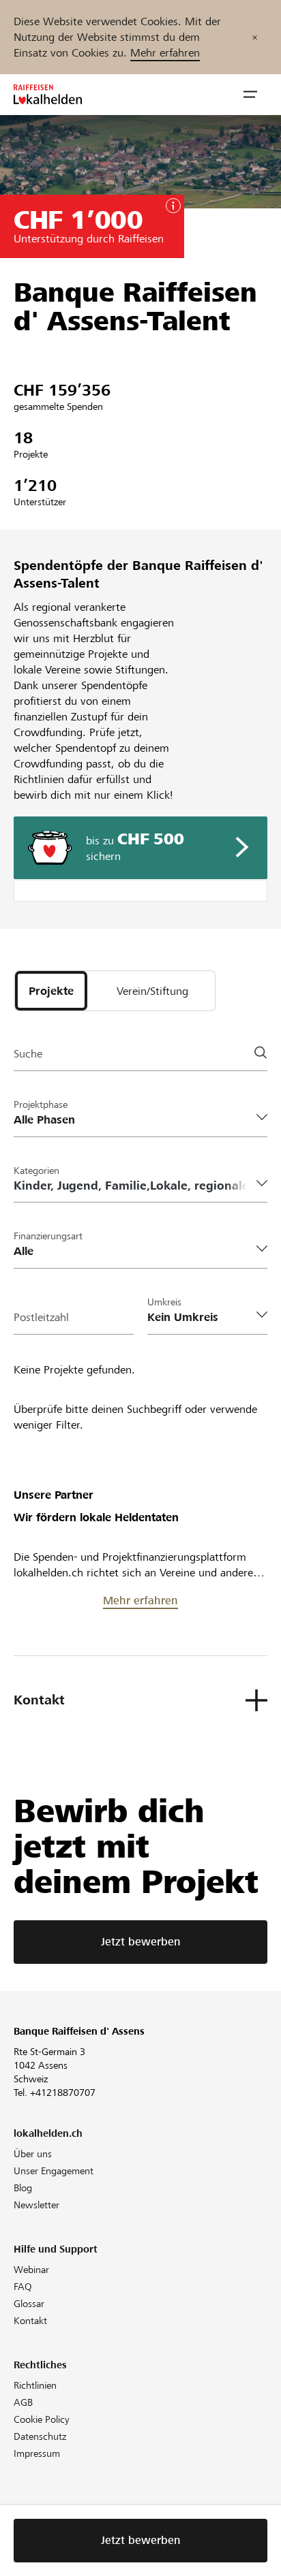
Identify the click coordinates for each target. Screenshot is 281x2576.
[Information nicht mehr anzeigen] (255, 37)
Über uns (33, 2154)
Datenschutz (40, 2436)
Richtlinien (35, 2385)
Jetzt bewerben (141, 1942)
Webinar (31, 2270)
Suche (28, 1054)
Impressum (37, 2453)
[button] (250, 95)
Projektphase (41, 1104)
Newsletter (36, 2205)
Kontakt (30, 2321)
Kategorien (36, 1171)
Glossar (29, 2304)
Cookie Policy (42, 2419)
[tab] (51, 991)
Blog (23, 2188)
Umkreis (164, 1302)
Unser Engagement (54, 2171)
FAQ (23, 2287)
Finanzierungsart (48, 1236)
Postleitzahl (41, 1317)
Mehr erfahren (165, 53)
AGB (23, 2402)
